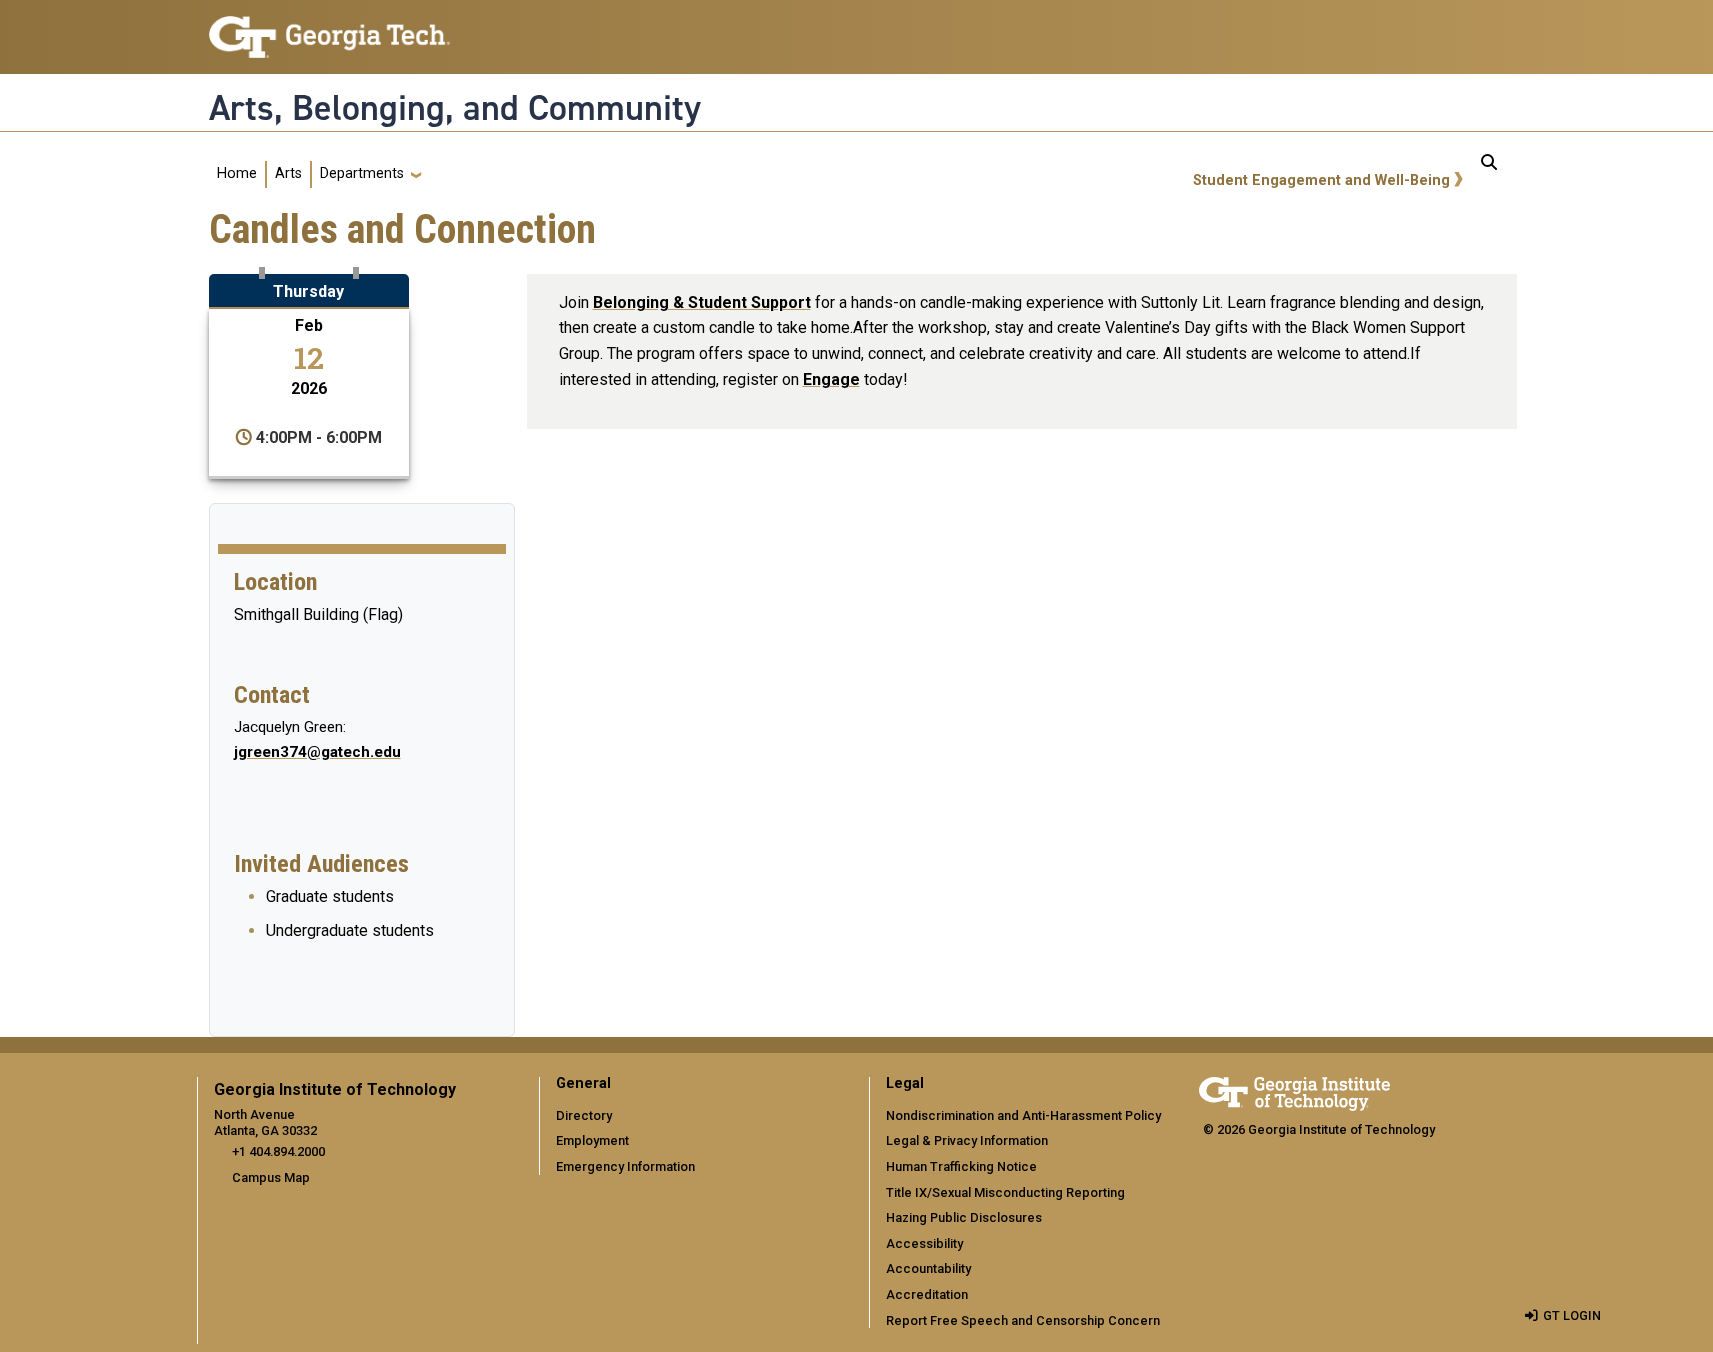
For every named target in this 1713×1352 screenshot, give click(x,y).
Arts (288, 173)
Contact (272, 695)
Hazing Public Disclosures (964, 1217)
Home (237, 173)
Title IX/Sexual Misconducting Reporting (1005, 1192)
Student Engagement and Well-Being (1321, 180)
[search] (1489, 174)
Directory (584, 1115)
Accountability (928, 1268)
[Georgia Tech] (1294, 1090)
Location (275, 582)
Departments (362, 173)
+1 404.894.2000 (278, 1151)
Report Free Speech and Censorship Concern (1023, 1320)
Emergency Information (625, 1166)
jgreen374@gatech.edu (317, 752)
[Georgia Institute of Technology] (329, 28)
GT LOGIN (1572, 1315)
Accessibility (924, 1243)
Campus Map (271, 1177)
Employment (592, 1140)
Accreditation (927, 1294)
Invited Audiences (321, 864)
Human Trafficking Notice (961, 1166)
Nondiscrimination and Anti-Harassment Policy (1023, 1115)
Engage (831, 379)
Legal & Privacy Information (967, 1140)
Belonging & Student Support (702, 302)
